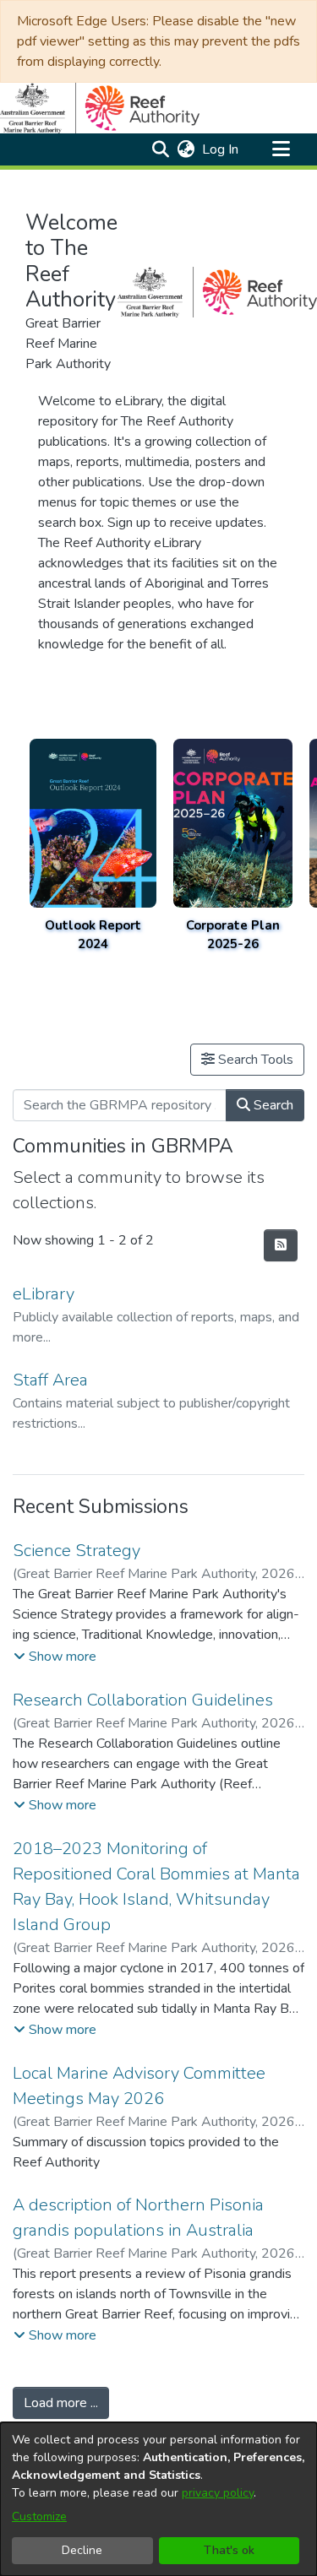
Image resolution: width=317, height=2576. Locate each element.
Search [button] (272, 1105)
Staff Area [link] (50, 1380)
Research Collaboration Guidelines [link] (143, 1700)
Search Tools (254, 1060)
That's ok (229, 2550)
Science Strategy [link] (77, 1551)
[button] (160, 149)
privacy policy (218, 2493)
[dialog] (158, 2499)
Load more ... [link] (61, 2403)
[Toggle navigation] (281, 149)
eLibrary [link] (44, 1294)
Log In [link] (221, 149)
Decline (82, 2550)
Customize (39, 2516)
